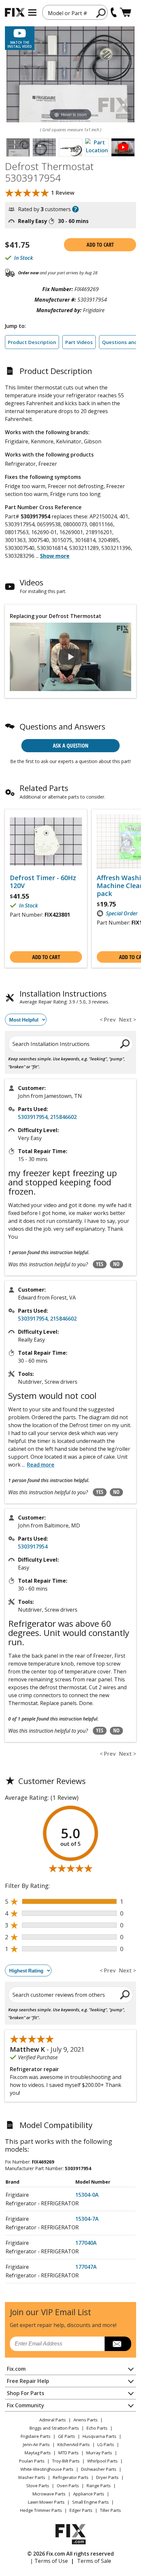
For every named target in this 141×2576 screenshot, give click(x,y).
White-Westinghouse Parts (47, 2469)
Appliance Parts (89, 2494)
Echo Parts (97, 2428)
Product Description (32, 342)
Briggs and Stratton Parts (54, 2428)
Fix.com (16, 2369)
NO (116, 1264)
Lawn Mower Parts (46, 2502)
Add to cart (100, 245)
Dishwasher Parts (99, 2469)
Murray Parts (99, 2453)
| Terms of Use (49, 2561)
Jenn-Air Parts (36, 2444)
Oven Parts (68, 2486)
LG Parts (106, 2444)
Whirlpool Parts (102, 2461)
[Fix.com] (15, 12)
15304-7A (87, 2219)
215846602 (63, 1117)
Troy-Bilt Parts (66, 2461)
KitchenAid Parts (74, 2444)
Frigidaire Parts (36, 2436)
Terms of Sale (94, 2561)
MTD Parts (69, 2453)
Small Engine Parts (91, 2502)
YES (100, 1264)
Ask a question (71, 745)
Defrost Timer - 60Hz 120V (43, 882)
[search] (101, 13)
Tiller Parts (111, 2510)
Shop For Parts (26, 2393)
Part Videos (79, 342)
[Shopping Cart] (125, 12)
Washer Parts (32, 2477)
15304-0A (87, 2195)
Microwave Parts (49, 2494)
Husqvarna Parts (100, 2436)
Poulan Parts (32, 2461)
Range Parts (99, 2486)
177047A (86, 2267)
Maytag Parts (38, 2453)
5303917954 (33, 1117)
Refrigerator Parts (71, 2477)
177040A (86, 2243)
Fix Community (26, 2405)
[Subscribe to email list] (118, 2344)
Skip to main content (71, 30)
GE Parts (67, 2436)
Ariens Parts (86, 2420)
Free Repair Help (28, 2381)
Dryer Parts (107, 2477)
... (53, 556)
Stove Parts (38, 2486)
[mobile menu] (32, 12)
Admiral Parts (53, 2420)
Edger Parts (81, 2510)
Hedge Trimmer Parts (41, 2510)
